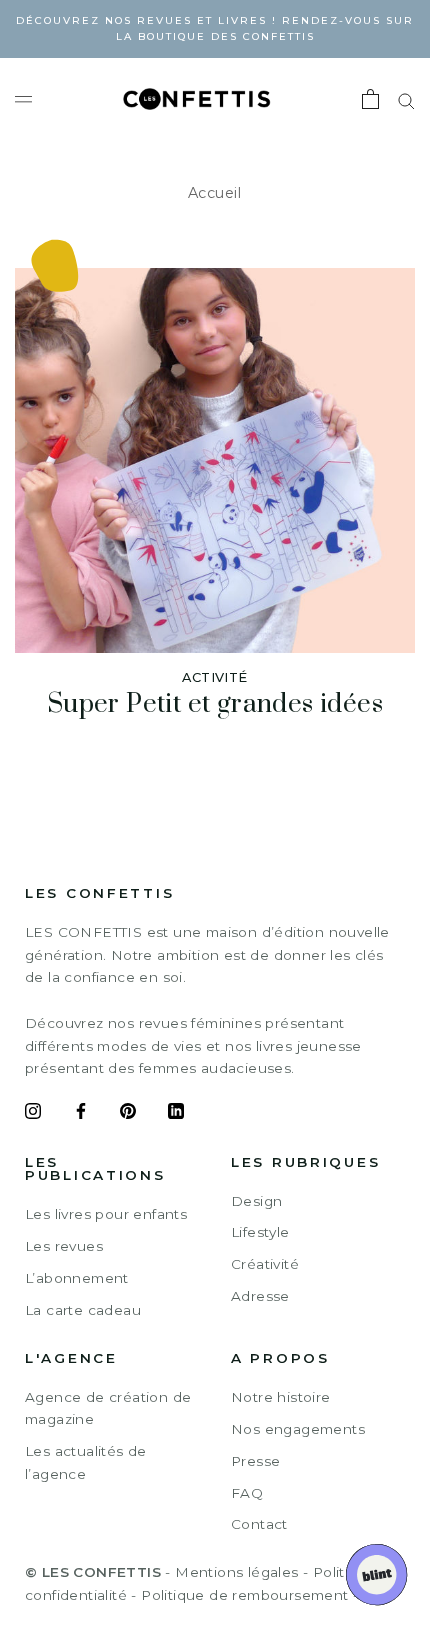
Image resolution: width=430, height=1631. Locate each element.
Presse (255, 1461)
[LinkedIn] (176, 1114)
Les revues (64, 1246)
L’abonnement (77, 1278)
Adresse (260, 1296)
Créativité (265, 1264)
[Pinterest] (128, 1114)
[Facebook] (81, 1114)
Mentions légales (236, 1572)
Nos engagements (298, 1429)
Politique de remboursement (244, 1595)
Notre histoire (281, 1397)
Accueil (215, 193)
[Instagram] (33, 1114)
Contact (259, 1524)
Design (256, 1201)
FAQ (247, 1493)
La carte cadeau (83, 1310)
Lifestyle (260, 1232)
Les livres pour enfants (106, 1214)
